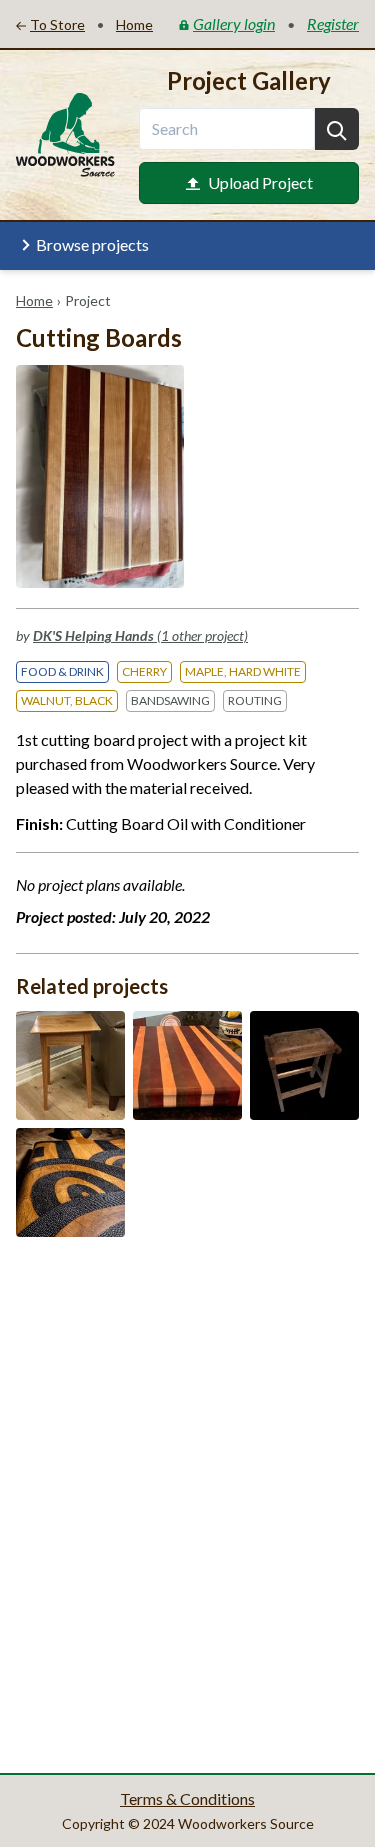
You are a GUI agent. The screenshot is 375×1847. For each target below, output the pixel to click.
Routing (255, 700)
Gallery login (234, 23)
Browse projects (92, 244)
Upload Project (260, 182)
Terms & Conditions (187, 1798)
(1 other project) (140, 635)
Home (34, 300)
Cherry (144, 671)
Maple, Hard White (243, 671)
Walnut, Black (67, 700)
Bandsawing (170, 700)
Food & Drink (62, 671)
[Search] (337, 129)
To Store (57, 24)
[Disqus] (187, 1503)
